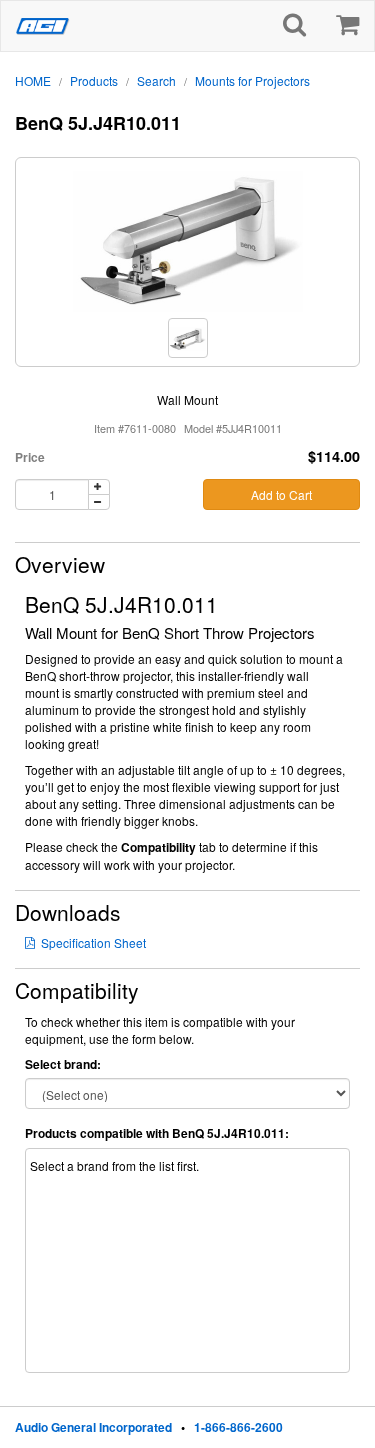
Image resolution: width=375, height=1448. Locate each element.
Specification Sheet (93, 942)
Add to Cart (281, 494)
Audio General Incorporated (93, 1427)
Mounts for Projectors (252, 80)
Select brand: (63, 1064)
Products (94, 80)
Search (156, 80)
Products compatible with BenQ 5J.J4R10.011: (157, 1133)
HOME (33, 80)
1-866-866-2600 (238, 1427)
